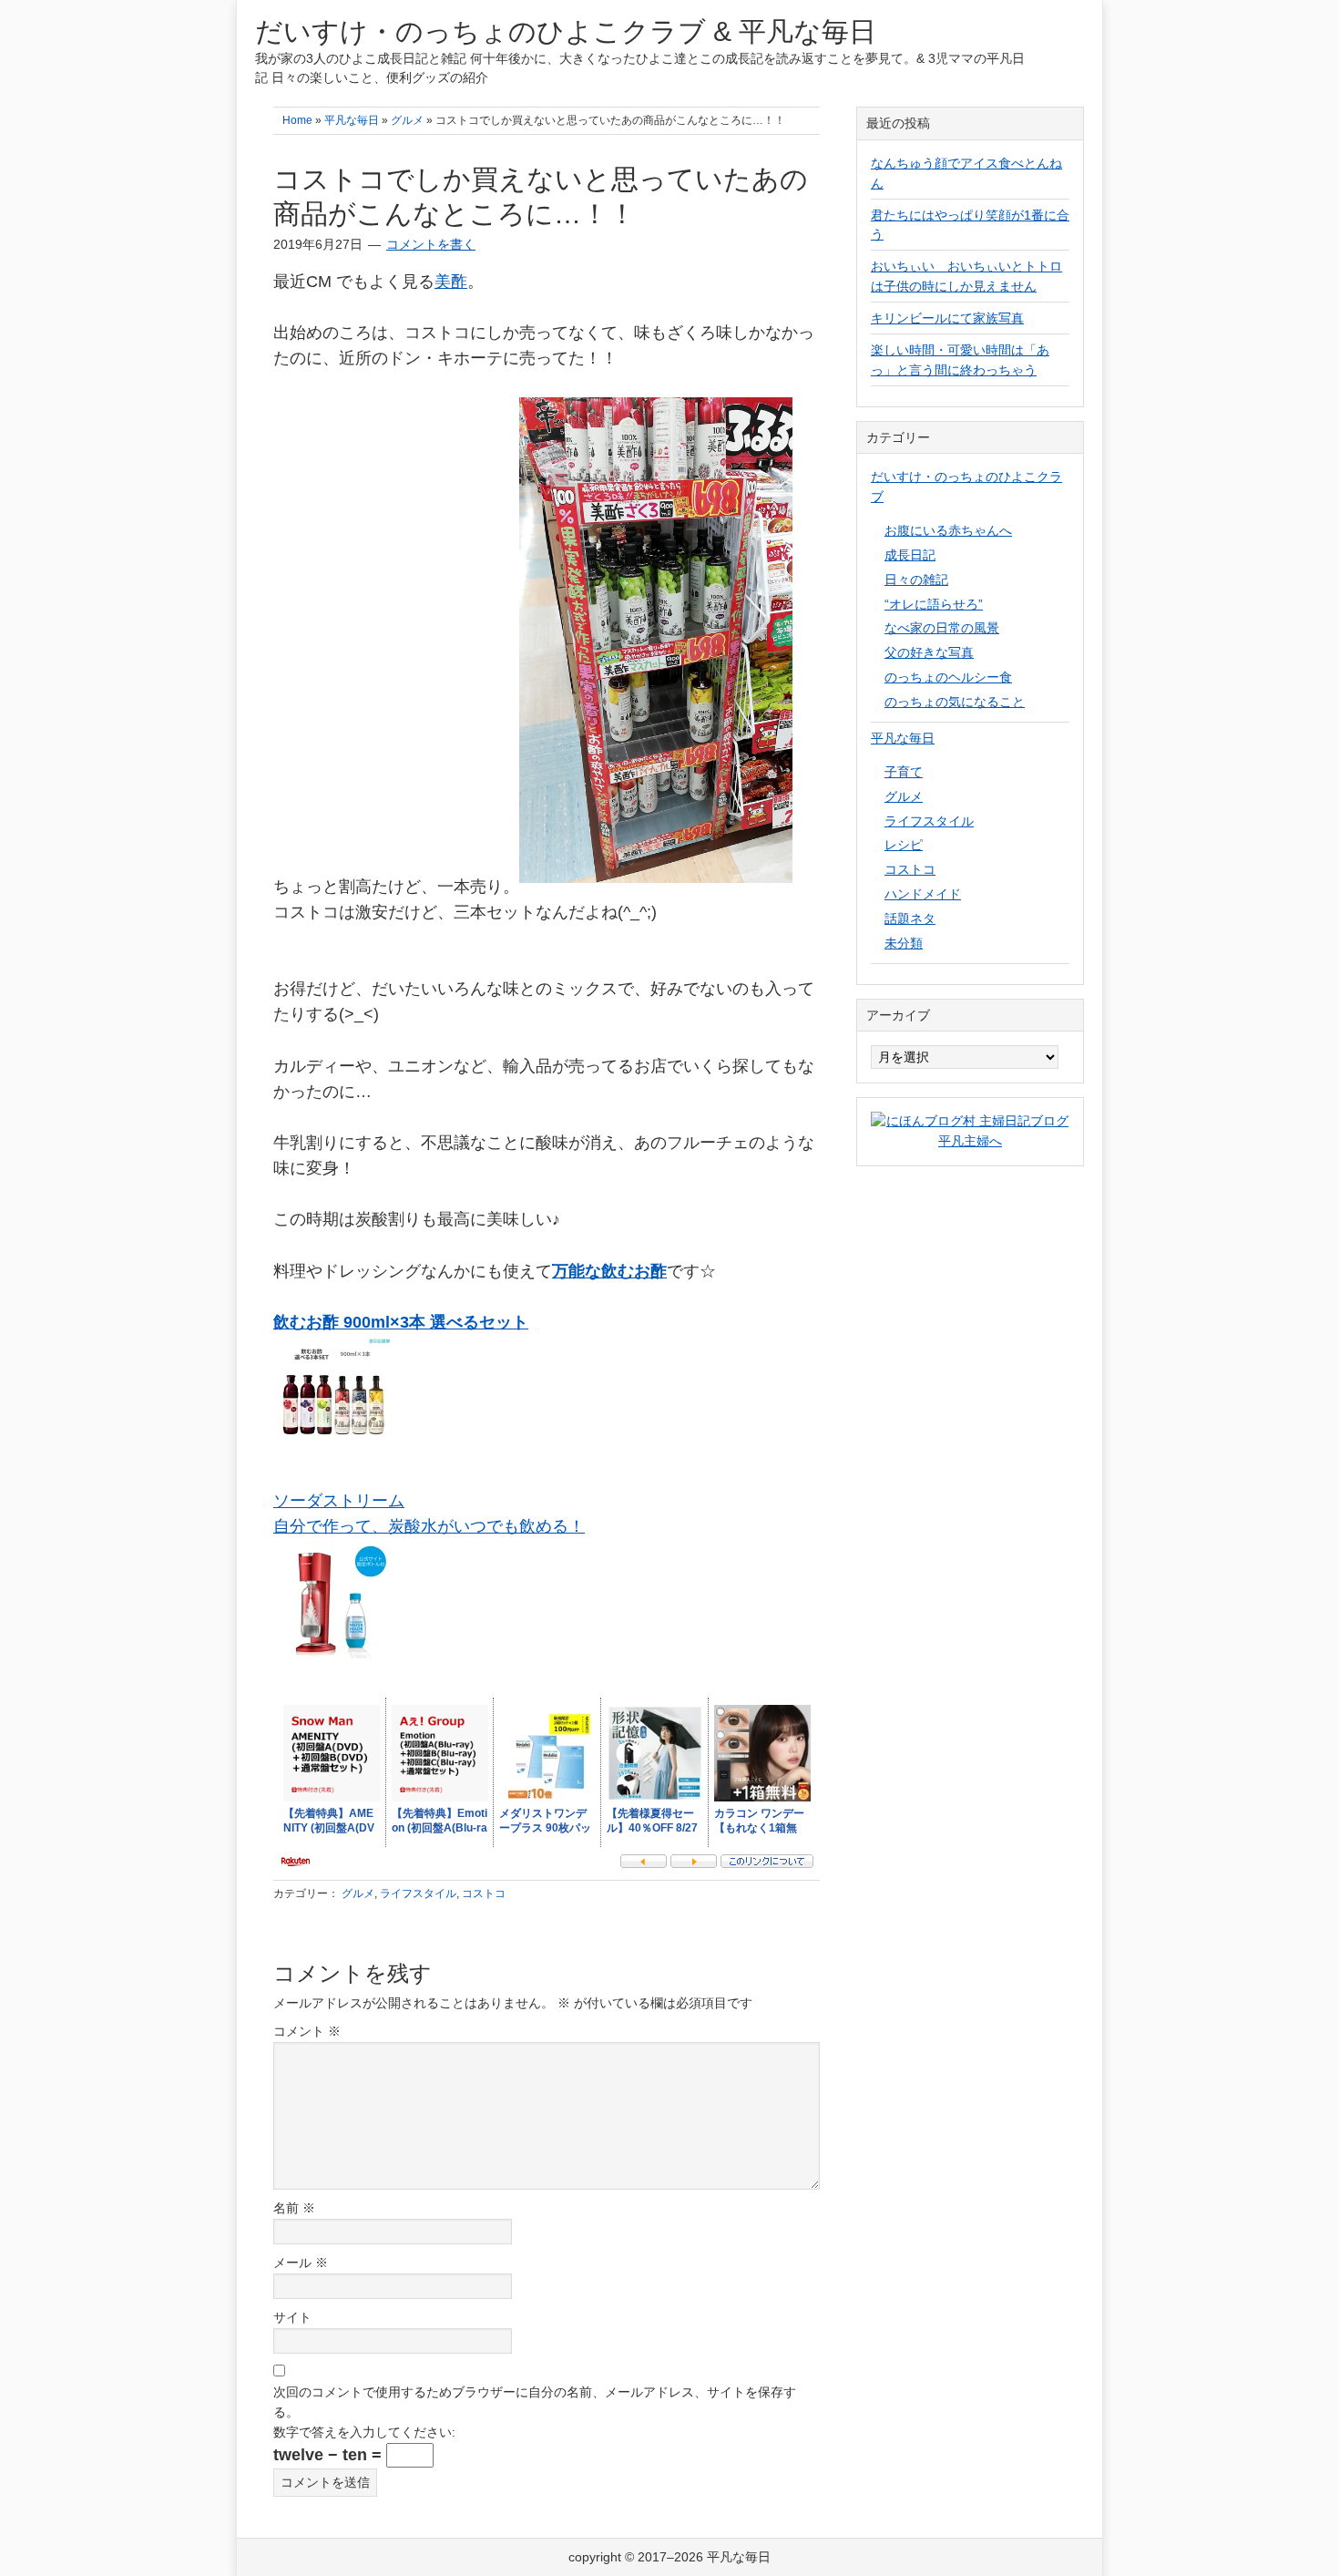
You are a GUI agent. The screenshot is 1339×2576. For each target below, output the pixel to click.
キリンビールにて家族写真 (947, 318)
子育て (904, 772)
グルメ (358, 1894)
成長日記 (910, 555)
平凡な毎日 (903, 738)
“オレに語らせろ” (934, 604)
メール (301, 2263)
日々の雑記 (916, 580)
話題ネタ (910, 919)
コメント (307, 2031)
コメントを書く (431, 244)
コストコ (484, 1894)
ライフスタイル (418, 1894)
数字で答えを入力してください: (364, 2432)
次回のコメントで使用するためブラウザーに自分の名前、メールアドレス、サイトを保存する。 (535, 2402)
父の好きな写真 (929, 652)
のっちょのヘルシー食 (948, 677)
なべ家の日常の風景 (942, 628)
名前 (294, 2208)
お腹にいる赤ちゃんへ (948, 530)
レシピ (904, 845)
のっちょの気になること (955, 702)
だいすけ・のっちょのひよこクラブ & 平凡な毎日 (566, 31)
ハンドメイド (923, 894)
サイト (292, 2317)
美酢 (451, 282)
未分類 (904, 943)
